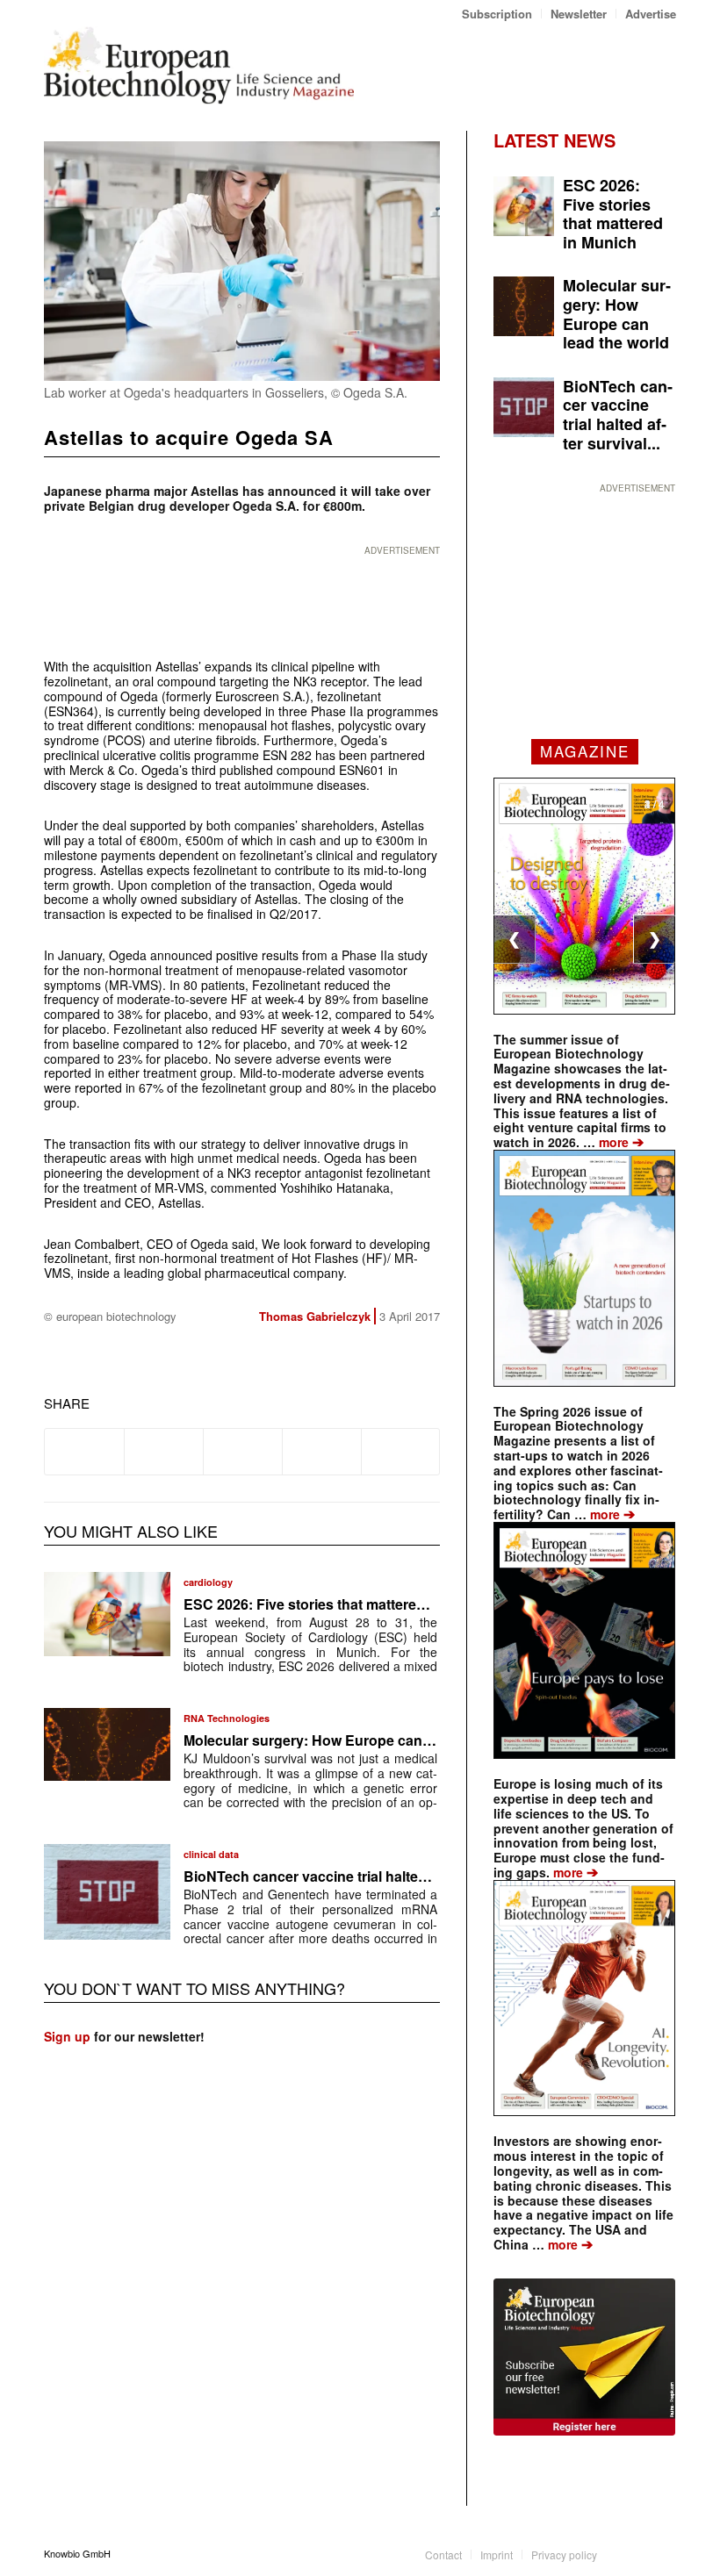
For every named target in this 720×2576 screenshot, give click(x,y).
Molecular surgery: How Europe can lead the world (351, 1740)
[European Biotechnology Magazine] (199, 65)
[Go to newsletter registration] (584, 2357)
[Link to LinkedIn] (637, 2553)
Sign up (67, 2036)
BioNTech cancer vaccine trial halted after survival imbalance (386, 1876)
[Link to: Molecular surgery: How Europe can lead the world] (107, 1744)
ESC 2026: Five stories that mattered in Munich (338, 1604)
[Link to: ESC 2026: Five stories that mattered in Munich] (107, 1614)
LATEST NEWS (554, 140)
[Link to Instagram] (663, 2553)
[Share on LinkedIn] (322, 1452)
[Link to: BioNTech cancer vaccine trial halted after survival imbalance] (107, 1891)
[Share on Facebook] (84, 1452)
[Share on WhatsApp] (243, 1452)
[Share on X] (164, 1452)
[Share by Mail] (401, 1452)
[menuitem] (497, 14)
